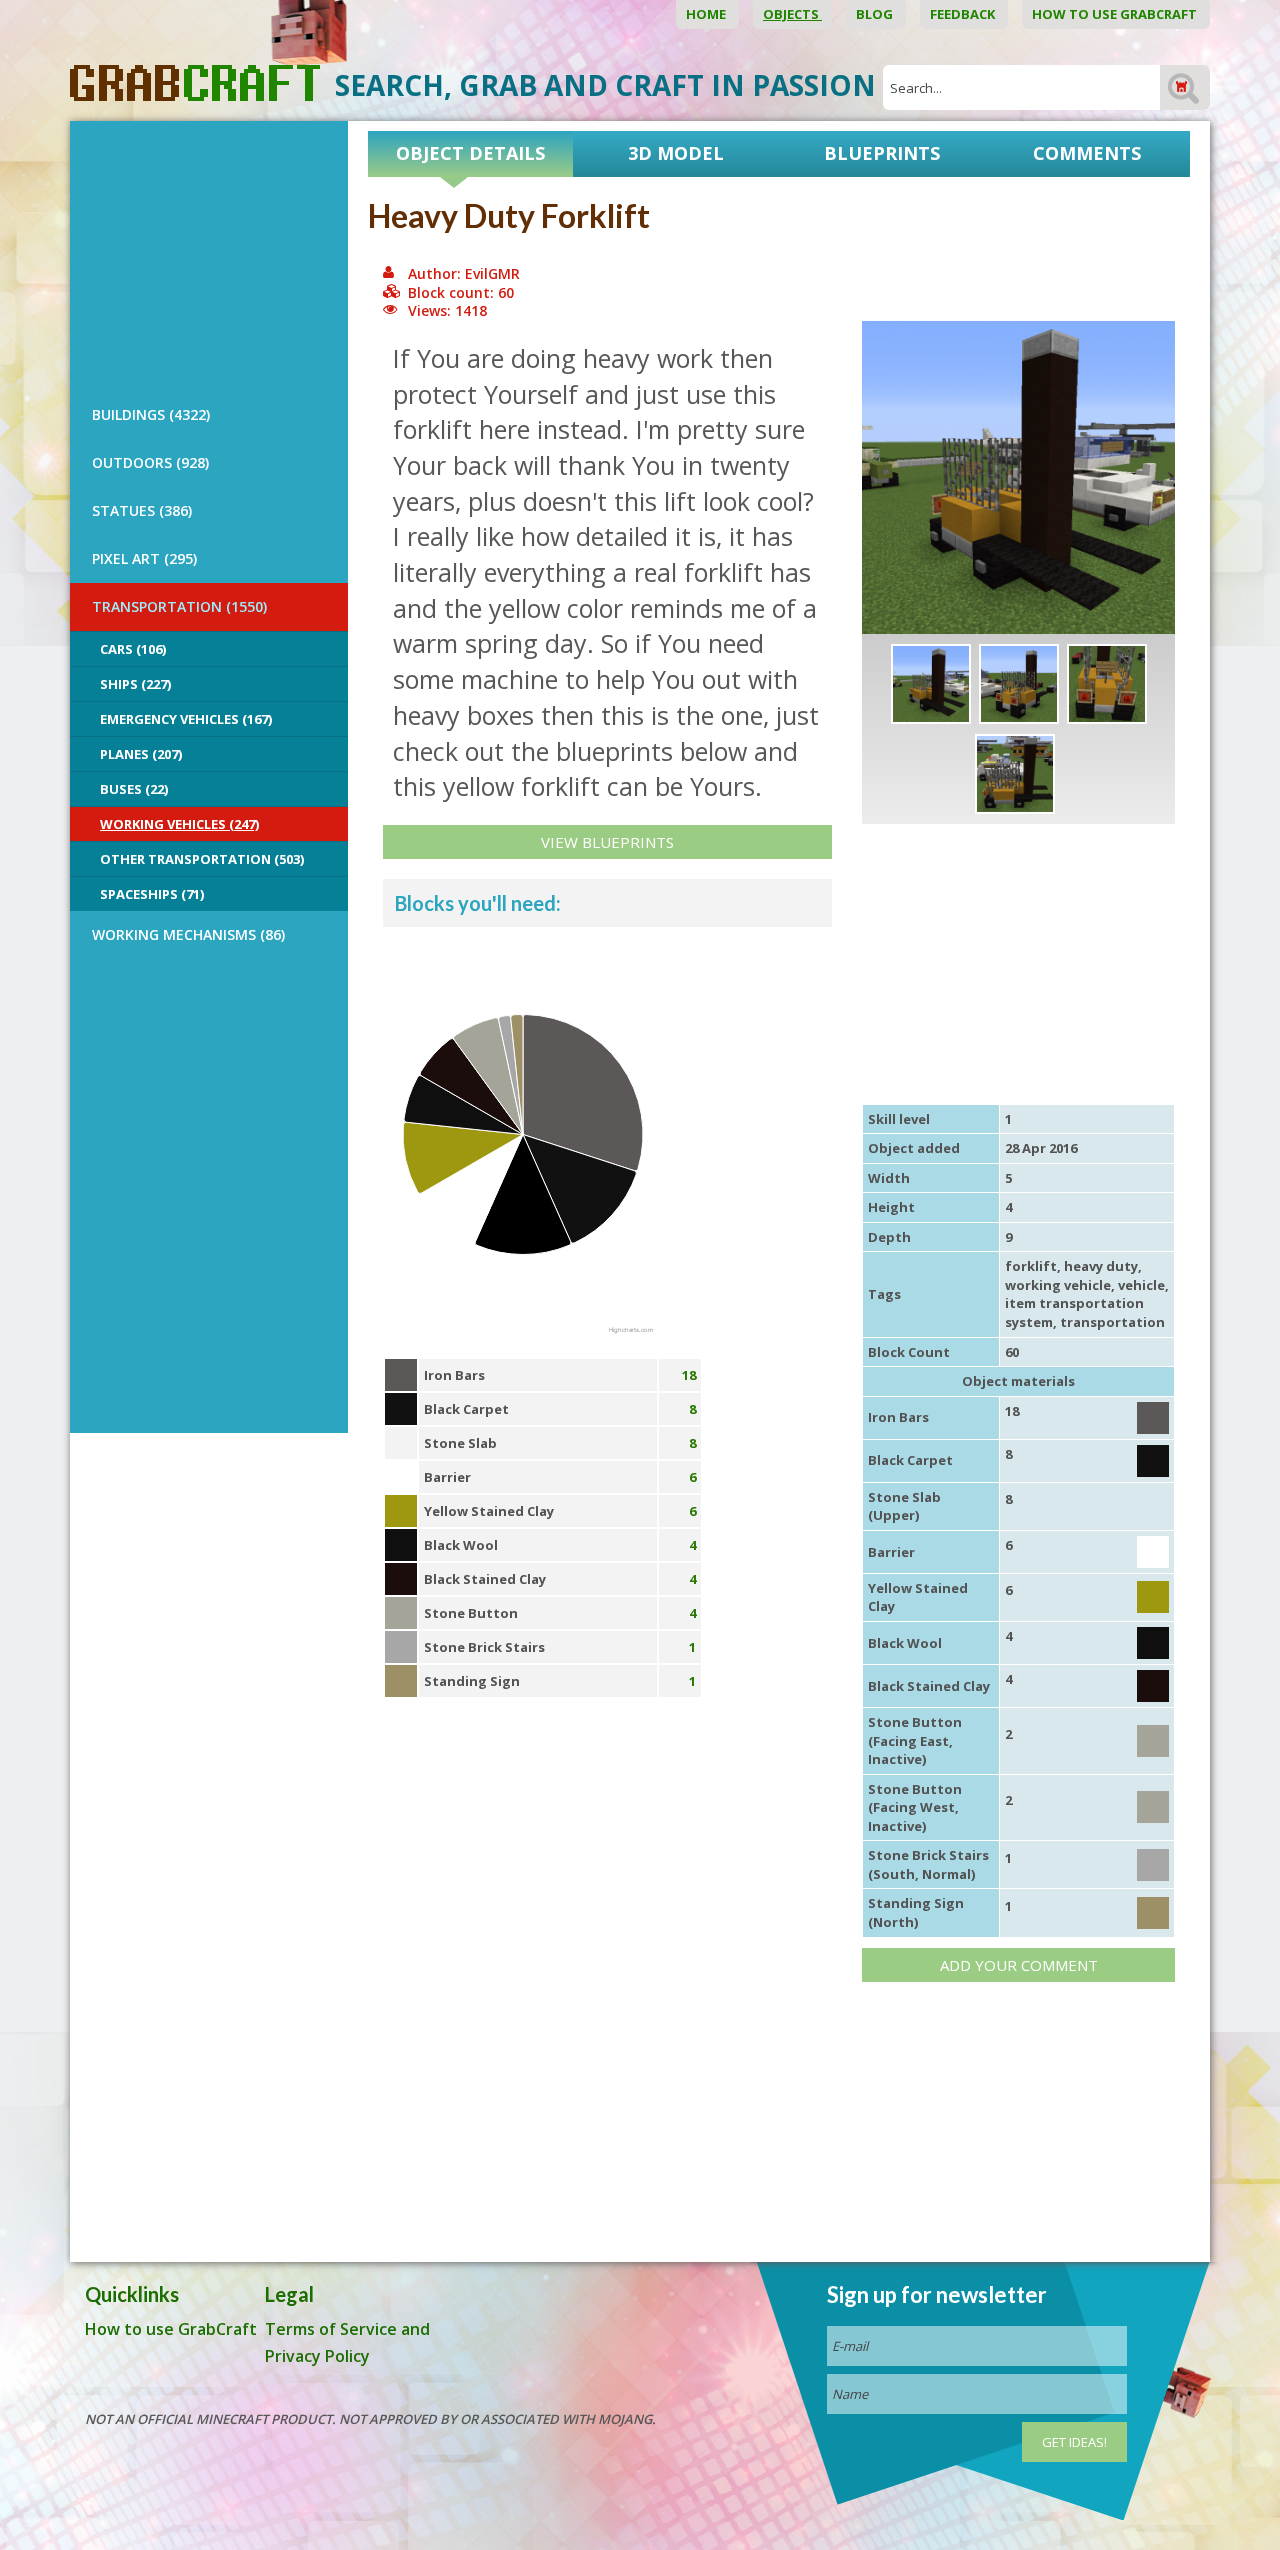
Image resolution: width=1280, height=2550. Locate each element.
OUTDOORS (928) (150, 462)
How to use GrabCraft (1116, 14)
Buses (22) (134, 789)
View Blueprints (607, 842)
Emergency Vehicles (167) (186, 719)
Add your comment (1019, 1965)
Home (707, 14)
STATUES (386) (142, 510)
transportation (1112, 1322)
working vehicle (1058, 1285)
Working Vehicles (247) (179, 824)
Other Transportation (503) (202, 859)
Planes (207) (141, 754)
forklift (1031, 1266)
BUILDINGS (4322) (151, 414)
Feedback (964, 14)
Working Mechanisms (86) (188, 934)
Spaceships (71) (152, 894)
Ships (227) (135, 684)
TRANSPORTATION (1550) (179, 606)
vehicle (1141, 1285)
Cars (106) (133, 649)
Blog (876, 14)
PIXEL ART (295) (144, 558)
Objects (792, 14)
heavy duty (1101, 1266)
